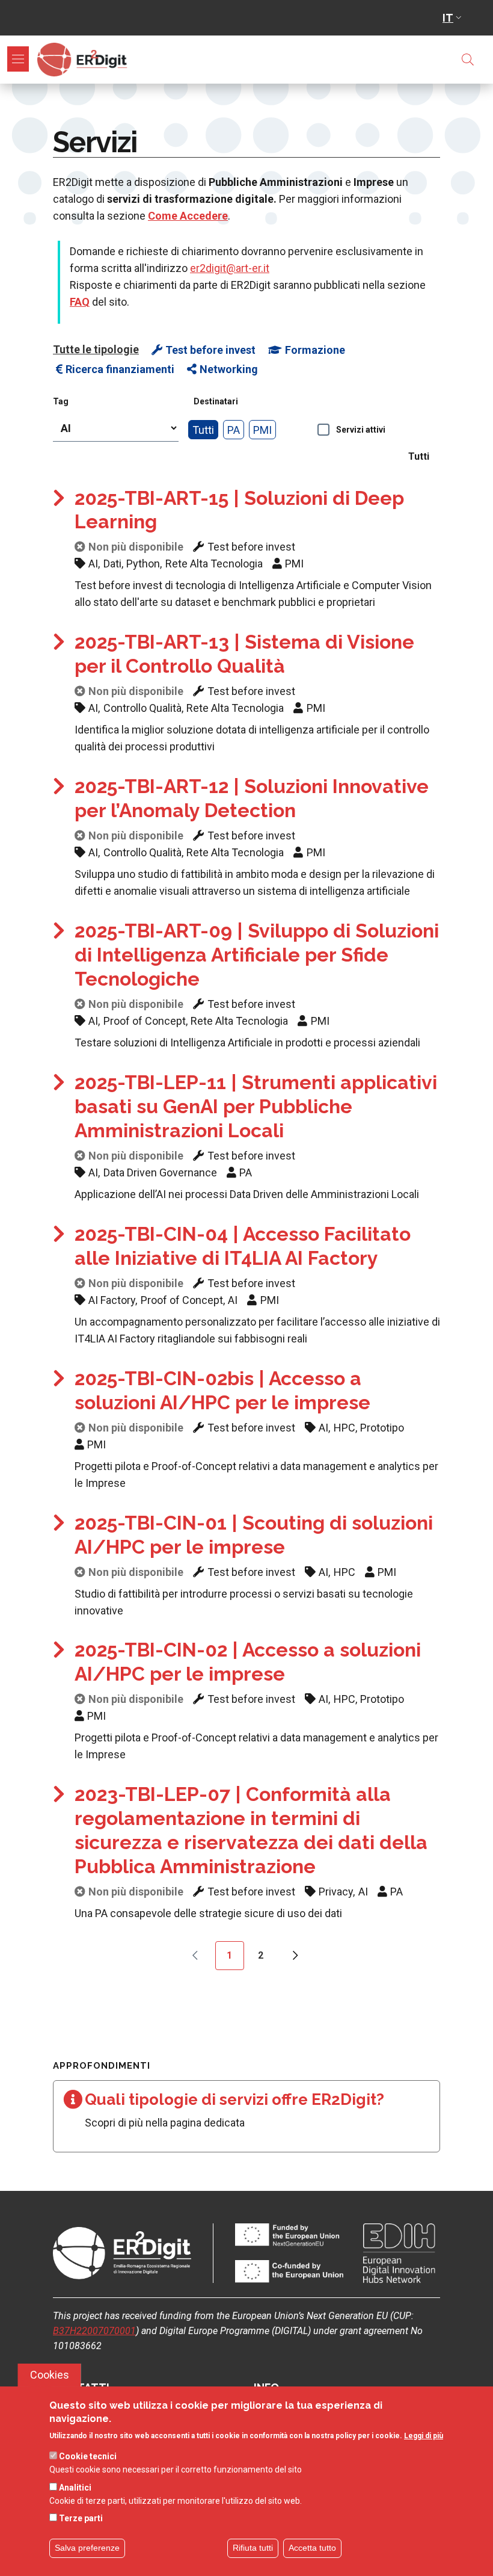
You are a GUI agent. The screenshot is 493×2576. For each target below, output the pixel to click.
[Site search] (468, 60)
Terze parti (81, 2518)
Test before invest (210, 350)
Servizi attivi (361, 430)
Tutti (203, 430)
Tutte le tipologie (96, 349)
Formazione (315, 350)
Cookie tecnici (88, 2456)
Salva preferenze (87, 2548)
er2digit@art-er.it (230, 268)
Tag (61, 401)
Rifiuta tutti (253, 2548)
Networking (229, 369)
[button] (453, 18)
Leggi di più (424, 2436)
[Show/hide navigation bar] (18, 59)
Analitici (75, 2488)
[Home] (85, 60)
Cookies (50, 2375)
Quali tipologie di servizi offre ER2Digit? (234, 2099)
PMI (262, 430)
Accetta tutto (312, 2548)
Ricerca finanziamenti (120, 369)
